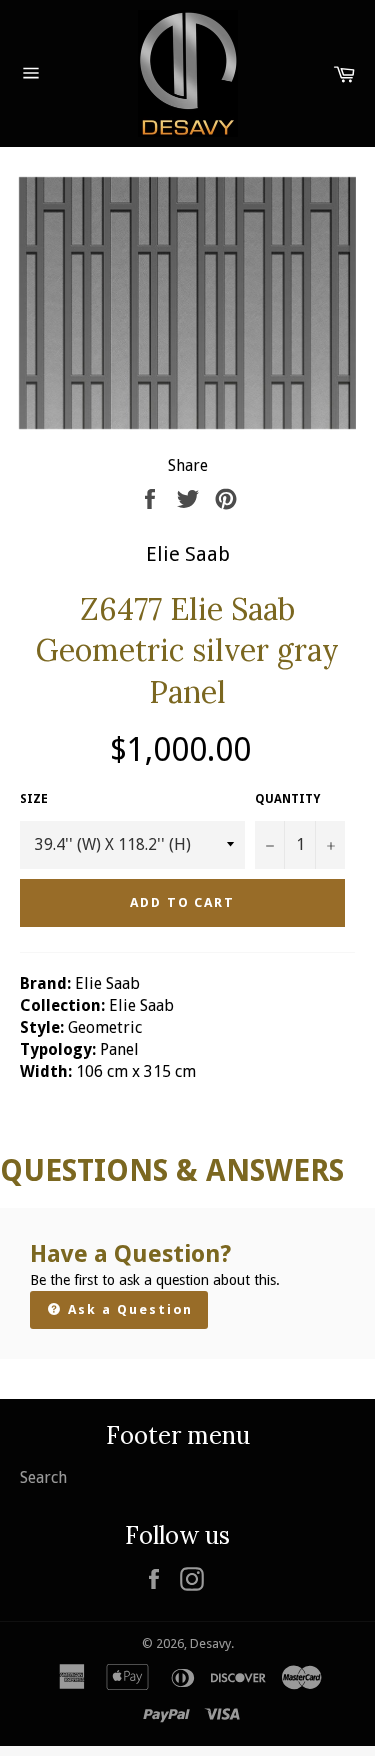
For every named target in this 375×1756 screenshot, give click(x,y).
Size (34, 799)
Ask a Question (128, 1309)
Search (43, 1477)
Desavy (210, 1643)
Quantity (287, 799)
